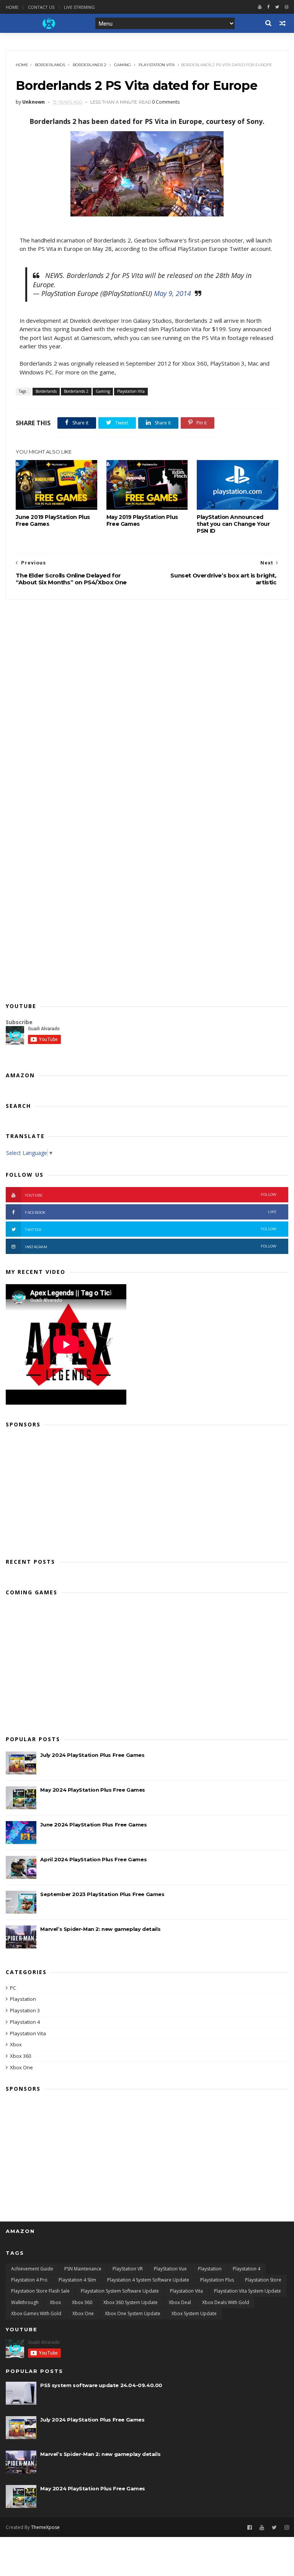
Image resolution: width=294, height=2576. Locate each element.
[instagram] (287, 7)
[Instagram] (287, 2528)
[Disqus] (147, 695)
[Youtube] (260, 7)
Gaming (122, 65)
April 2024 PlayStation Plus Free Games (93, 1859)
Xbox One (21, 2067)
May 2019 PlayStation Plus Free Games (142, 520)
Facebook (151, 1212)
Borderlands (50, 65)
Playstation (23, 1999)
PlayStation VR (128, 2269)
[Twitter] (277, 7)
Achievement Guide (32, 2269)
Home (12, 7)
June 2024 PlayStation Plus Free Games (93, 1825)
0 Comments (166, 102)
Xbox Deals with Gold (226, 2302)
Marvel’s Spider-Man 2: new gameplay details (100, 1929)
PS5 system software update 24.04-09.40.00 (101, 2385)
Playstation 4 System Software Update (148, 2280)
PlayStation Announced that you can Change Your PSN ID (233, 524)
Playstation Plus (217, 2280)
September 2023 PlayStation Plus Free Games (102, 1894)
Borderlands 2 (90, 65)
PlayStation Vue (170, 2269)
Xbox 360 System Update (131, 2302)
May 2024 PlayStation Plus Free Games (93, 1790)
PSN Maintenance (83, 2269)
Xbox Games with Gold (36, 2313)
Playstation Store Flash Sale (40, 2291)
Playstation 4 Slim (77, 2280)
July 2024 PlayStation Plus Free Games (92, 1755)
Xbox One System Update (133, 2313)
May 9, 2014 (172, 293)
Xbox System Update (194, 2313)
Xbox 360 (20, 2056)
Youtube (151, 1195)
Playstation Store (263, 2280)
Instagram (151, 1247)
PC (13, 1988)
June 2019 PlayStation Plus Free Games (53, 520)
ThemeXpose (45, 2527)
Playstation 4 (25, 2022)
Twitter (151, 1229)
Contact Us (41, 7)
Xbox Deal (180, 2302)
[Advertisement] (147, 1490)
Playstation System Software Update (120, 2291)
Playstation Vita (157, 65)
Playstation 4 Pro (29, 2280)
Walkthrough (25, 2302)
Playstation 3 (25, 2010)
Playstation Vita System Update (247, 2291)
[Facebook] (268, 7)
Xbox (16, 2044)
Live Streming (79, 7)
